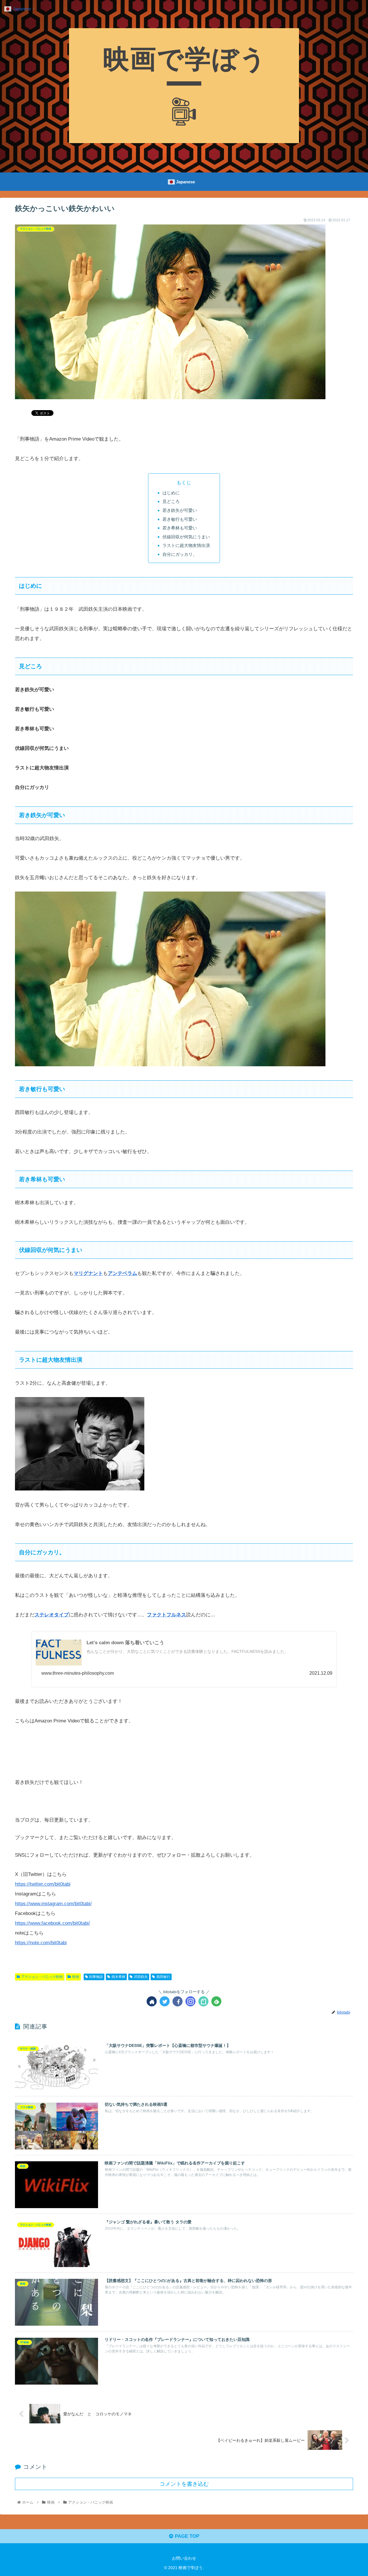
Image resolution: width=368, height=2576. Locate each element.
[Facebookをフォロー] (178, 2001)
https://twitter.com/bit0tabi (43, 1884)
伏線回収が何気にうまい (186, 537)
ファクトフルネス (166, 1615)
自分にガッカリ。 (180, 554)
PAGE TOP (186, 2536)
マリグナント (88, 1273)
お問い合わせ (184, 2558)
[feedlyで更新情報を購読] (216, 2001)
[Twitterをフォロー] (165, 2001)
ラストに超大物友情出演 (186, 545)
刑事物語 (96, 1977)
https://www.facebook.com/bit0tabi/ (52, 1923)
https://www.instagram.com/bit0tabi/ (53, 1904)
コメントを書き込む (184, 2484)
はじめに (171, 493)
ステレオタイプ (52, 1615)
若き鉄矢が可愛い (180, 510)
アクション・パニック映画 (42, 1977)
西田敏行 (163, 1977)
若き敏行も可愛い (180, 519)
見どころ (171, 501)
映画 (76, 1977)
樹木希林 (118, 1977)
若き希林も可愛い (180, 528)
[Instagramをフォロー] (190, 2001)
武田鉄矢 (141, 1977)
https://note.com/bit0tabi (41, 1943)
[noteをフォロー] (203, 2001)
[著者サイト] (152, 2001)
